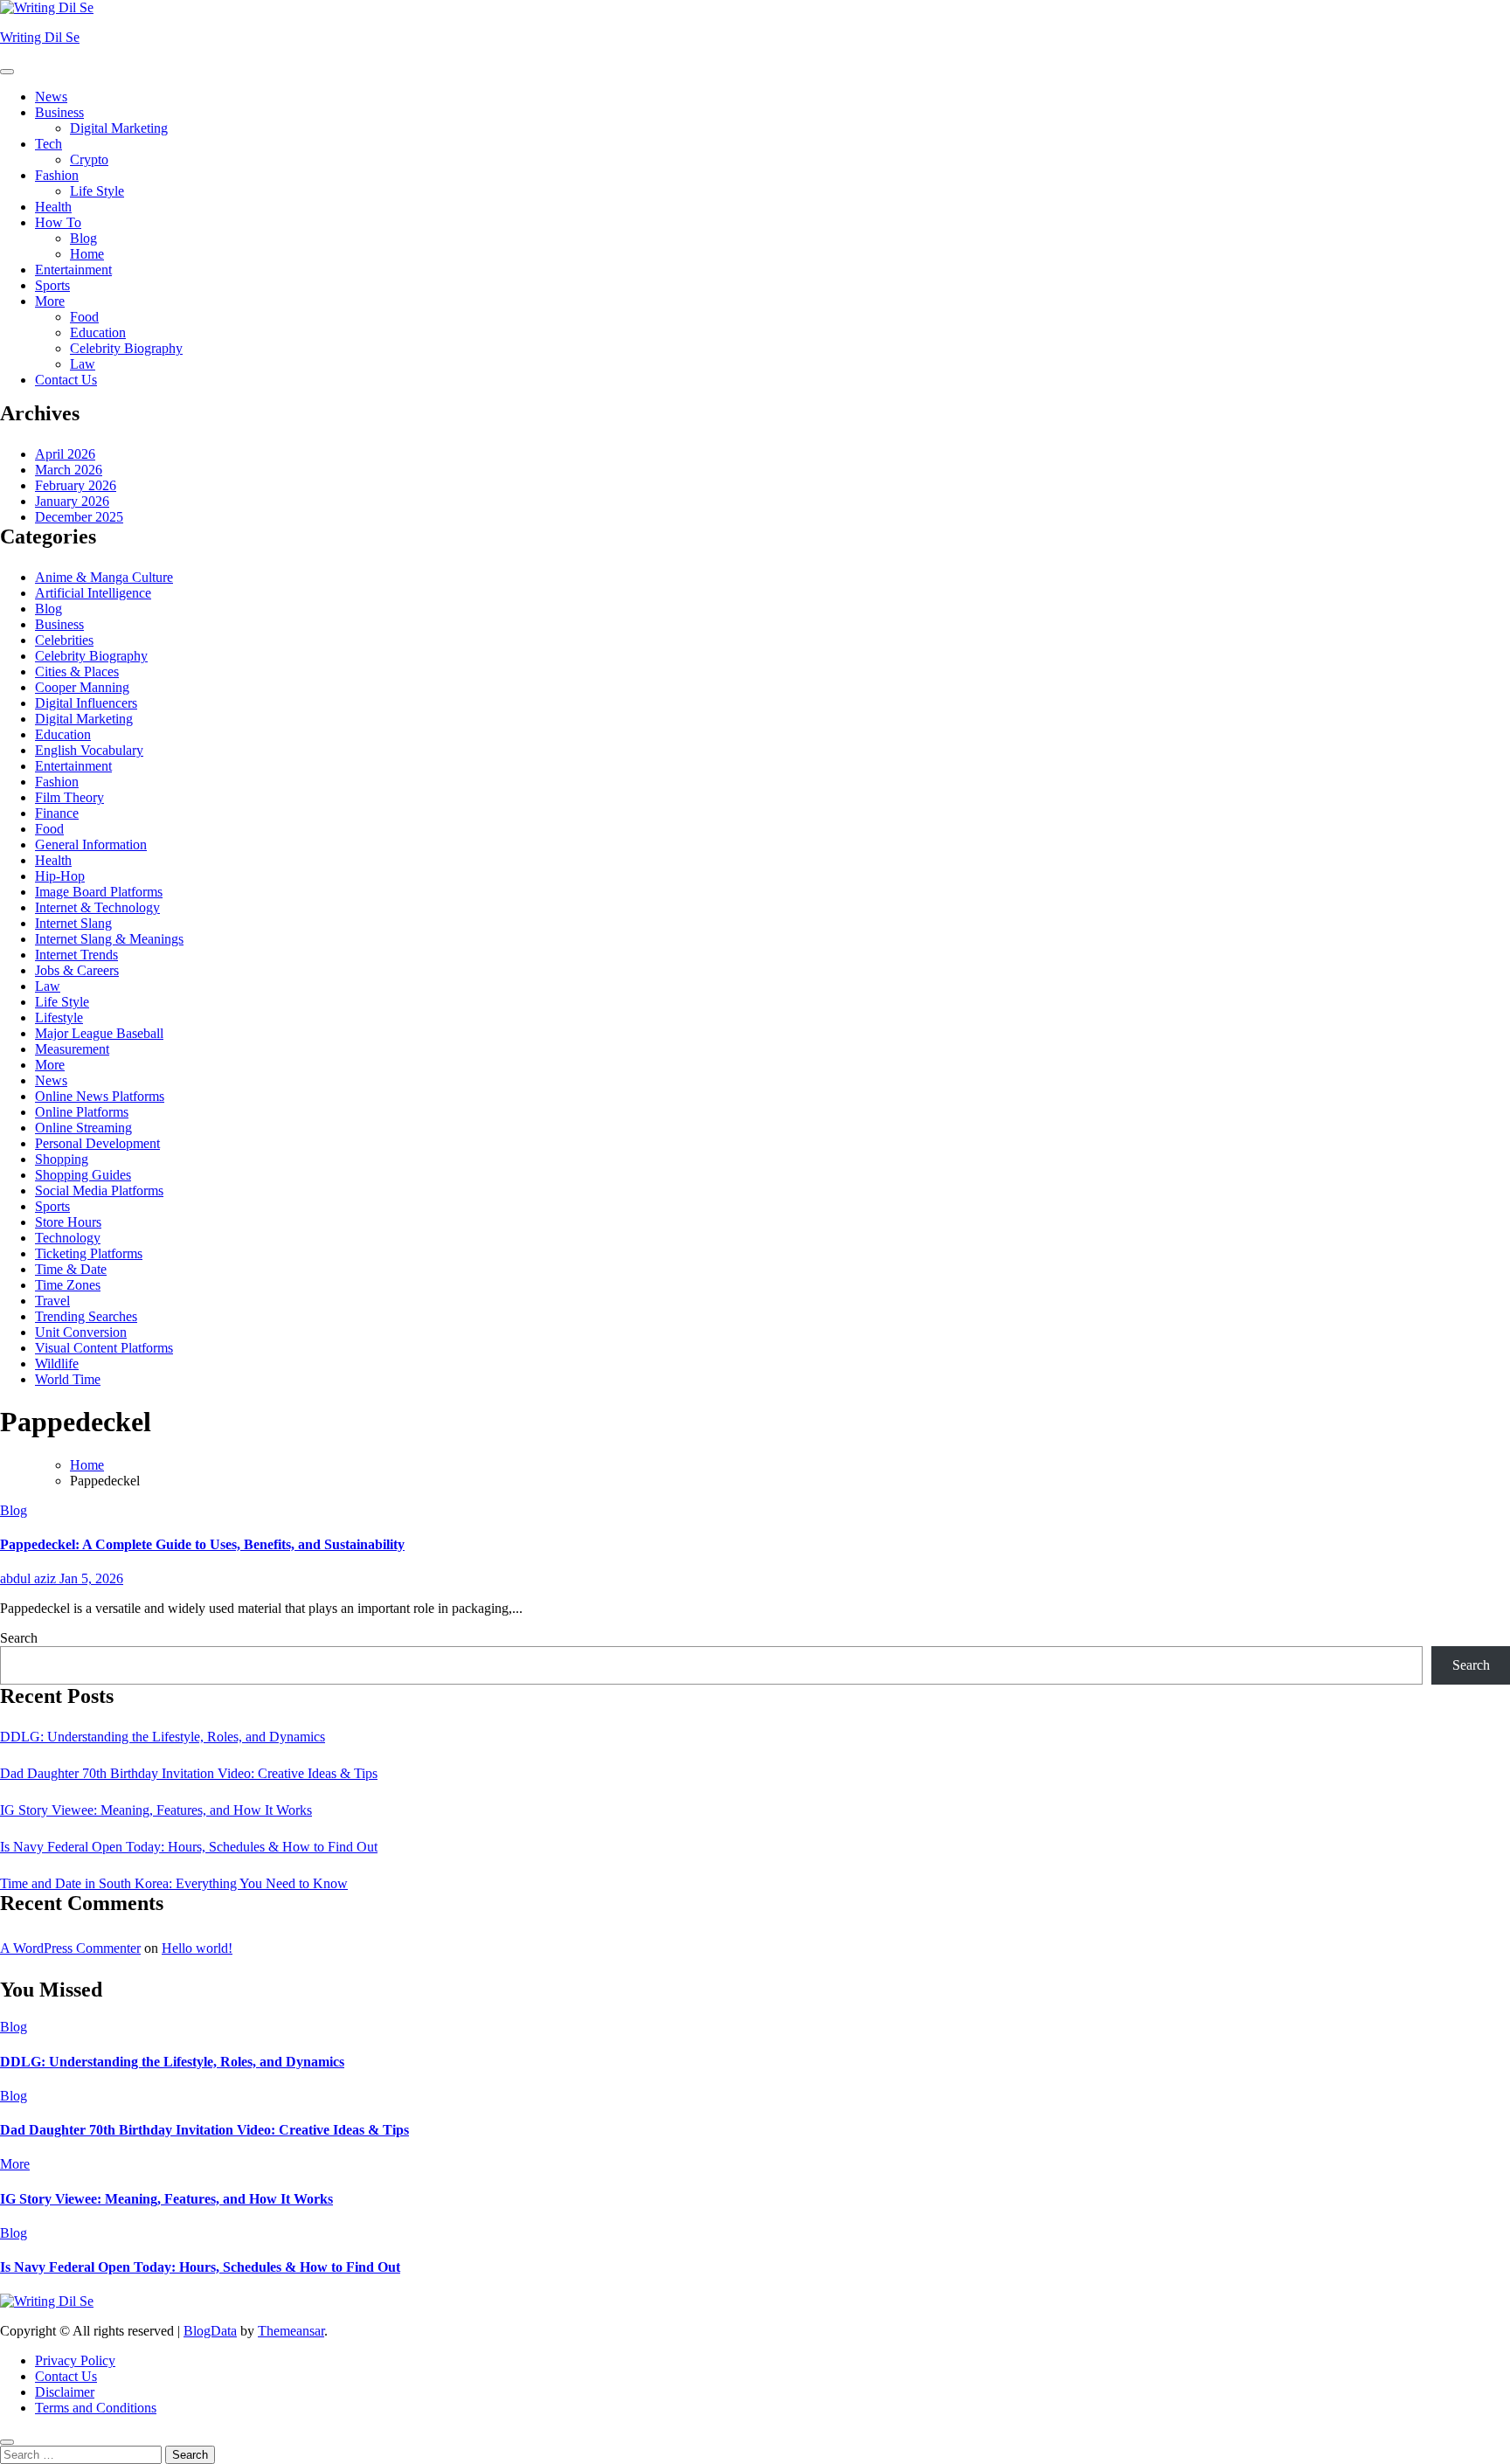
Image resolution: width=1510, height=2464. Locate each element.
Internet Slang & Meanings (109, 939)
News (51, 97)
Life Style (97, 191)
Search (19, 1638)
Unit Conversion (81, 1332)
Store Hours (68, 1222)
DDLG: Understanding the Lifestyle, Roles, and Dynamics (163, 1737)
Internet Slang (73, 923)
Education (98, 332)
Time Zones (68, 1285)
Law (83, 364)
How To (58, 222)
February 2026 (76, 485)
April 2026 (65, 454)
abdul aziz (30, 1578)
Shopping (62, 1159)
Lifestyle (59, 1017)
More (50, 301)
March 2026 (69, 470)
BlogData (210, 2331)
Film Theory (69, 797)
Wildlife (57, 1364)
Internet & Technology (97, 907)
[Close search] (7, 2442)
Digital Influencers (86, 703)
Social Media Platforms (99, 1190)
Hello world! (197, 1948)
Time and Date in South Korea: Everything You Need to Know (174, 1883)
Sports (52, 285)
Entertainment (73, 270)
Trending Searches (86, 1316)
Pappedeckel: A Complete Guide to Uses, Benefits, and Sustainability (202, 1544)
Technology (68, 1238)
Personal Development (97, 1143)
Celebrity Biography (126, 348)
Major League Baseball (99, 1033)
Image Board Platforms (99, 892)
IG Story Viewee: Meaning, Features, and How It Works (156, 1810)
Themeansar (291, 2331)
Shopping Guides (83, 1175)
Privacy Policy (75, 2360)
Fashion (57, 175)
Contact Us (66, 380)
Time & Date (71, 1269)
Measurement (72, 1049)
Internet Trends (76, 955)
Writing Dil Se (40, 37)
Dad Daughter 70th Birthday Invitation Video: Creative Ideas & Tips (189, 1773)
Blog (83, 238)
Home (87, 254)
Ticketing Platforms (89, 1253)
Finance (57, 813)
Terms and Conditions (96, 2408)
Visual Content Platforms (104, 1348)
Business (59, 112)
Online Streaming (83, 1128)
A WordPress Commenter (70, 1948)
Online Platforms (82, 1112)
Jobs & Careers (77, 970)
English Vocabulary (89, 750)
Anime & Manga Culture (104, 577)
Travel (52, 1301)
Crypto (89, 159)
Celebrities (64, 640)
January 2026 (72, 501)
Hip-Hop (60, 876)
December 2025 (79, 517)
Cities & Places (77, 671)
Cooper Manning (82, 687)
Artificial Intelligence (93, 593)
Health (53, 207)
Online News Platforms (100, 1096)
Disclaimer (65, 2392)
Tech (48, 144)
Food (84, 317)
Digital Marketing (119, 128)
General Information (91, 844)
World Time (68, 1379)
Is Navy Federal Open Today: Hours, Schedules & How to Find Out (189, 1847)
